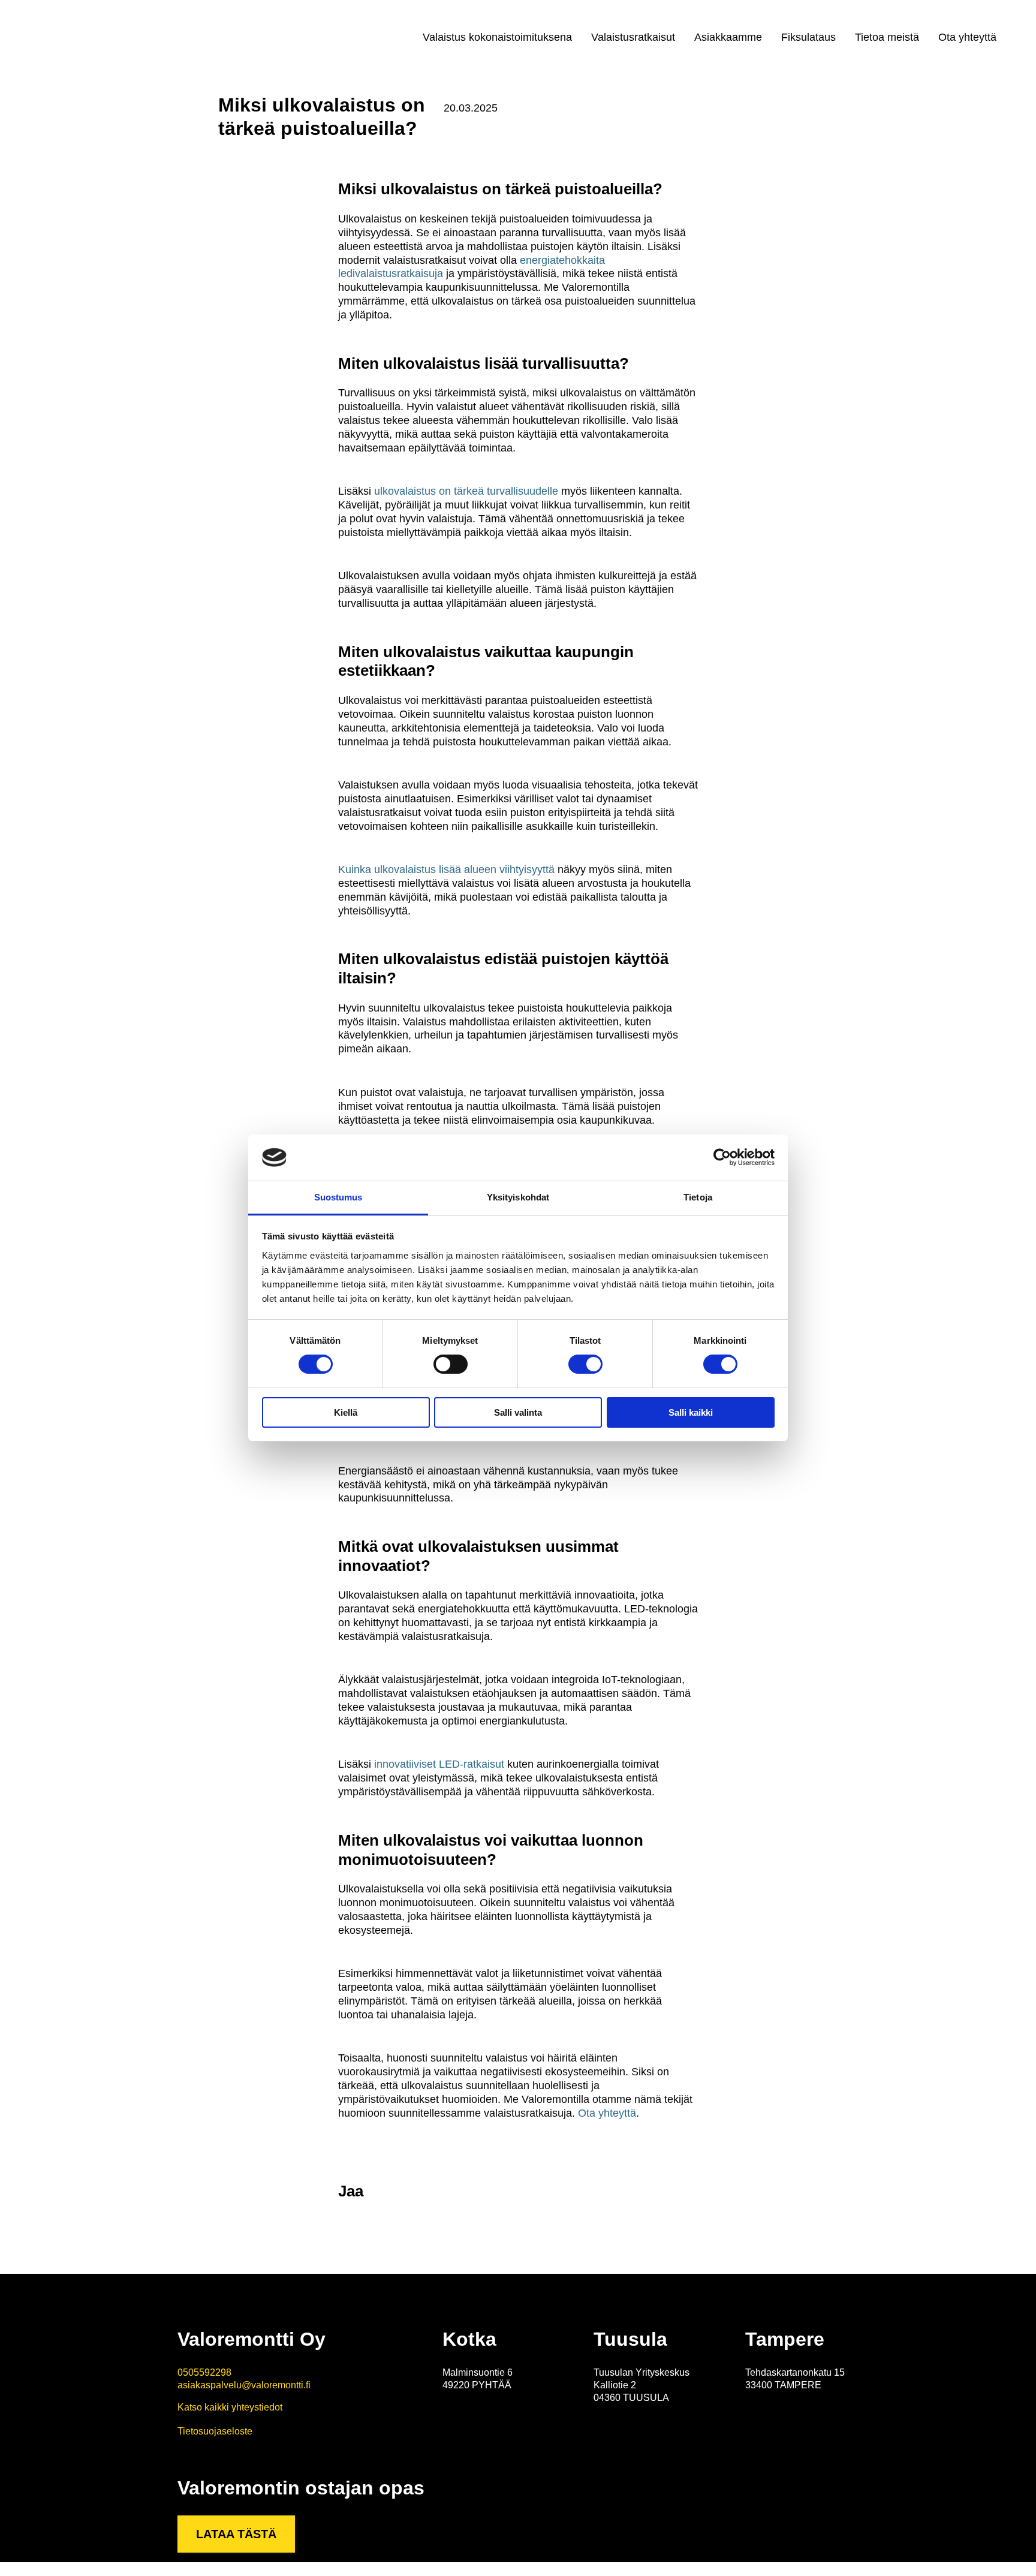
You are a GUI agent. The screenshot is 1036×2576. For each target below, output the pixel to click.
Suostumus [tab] (338, 1197)
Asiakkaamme (728, 37)
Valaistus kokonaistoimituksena (497, 37)
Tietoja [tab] (698, 1197)
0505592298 (204, 2372)
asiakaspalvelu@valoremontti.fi (244, 2385)
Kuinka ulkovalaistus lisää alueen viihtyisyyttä (446, 869)
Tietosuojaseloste (215, 2431)
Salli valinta (518, 1412)
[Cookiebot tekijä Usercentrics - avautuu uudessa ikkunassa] (722, 1157)
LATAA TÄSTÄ (236, 2534)
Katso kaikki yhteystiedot (230, 2407)
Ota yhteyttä (967, 37)
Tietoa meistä (887, 37)
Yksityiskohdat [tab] (518, 1197)
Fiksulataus (808, 37)
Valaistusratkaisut (633, 37)
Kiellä (346, 1412)
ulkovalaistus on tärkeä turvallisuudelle (466, 491)
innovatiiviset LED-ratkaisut (439, 1764)
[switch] (451, 1364)
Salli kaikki (691, 1412)
